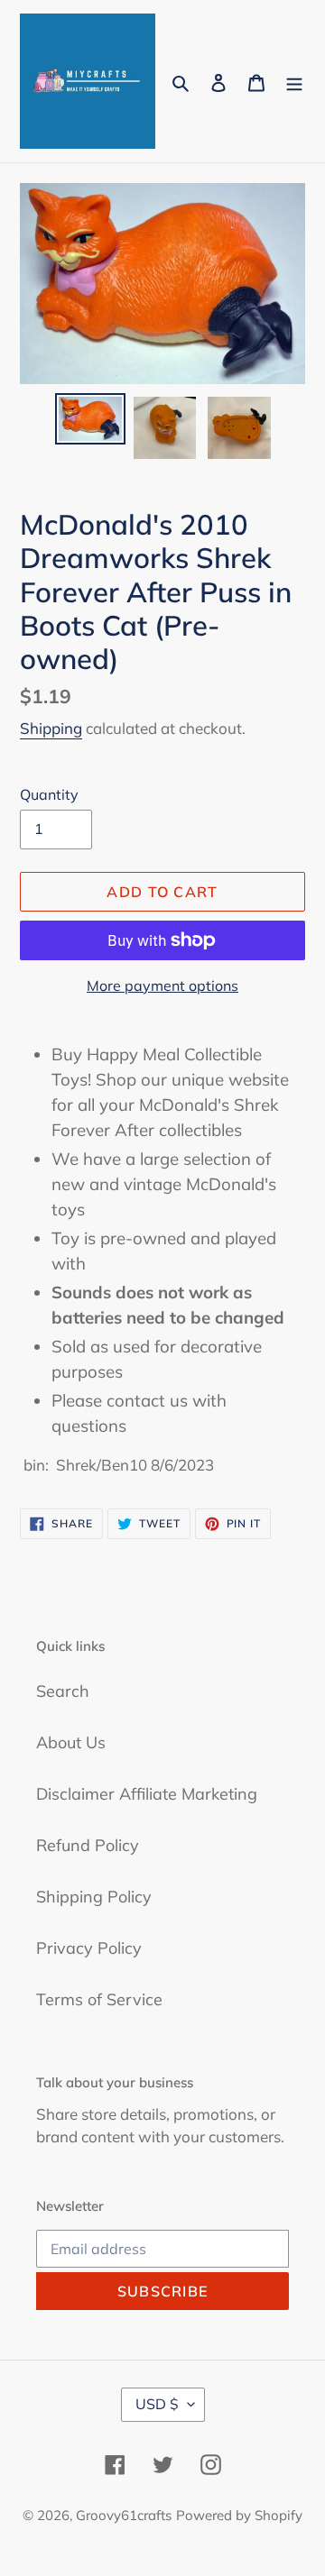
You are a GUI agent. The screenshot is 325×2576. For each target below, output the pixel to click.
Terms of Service (99, 1999)
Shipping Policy (94, 1897)
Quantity (49, 794)
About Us (71, 1742)
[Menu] (294, 82)
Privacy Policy (89, 1948)
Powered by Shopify (239, 2515)
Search (63, 1691)
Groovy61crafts (124, 2515)
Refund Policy (88, 1845)
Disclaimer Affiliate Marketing (147, 1794)
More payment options (162, 985)
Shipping (51, 728)
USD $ (157, 2404)
